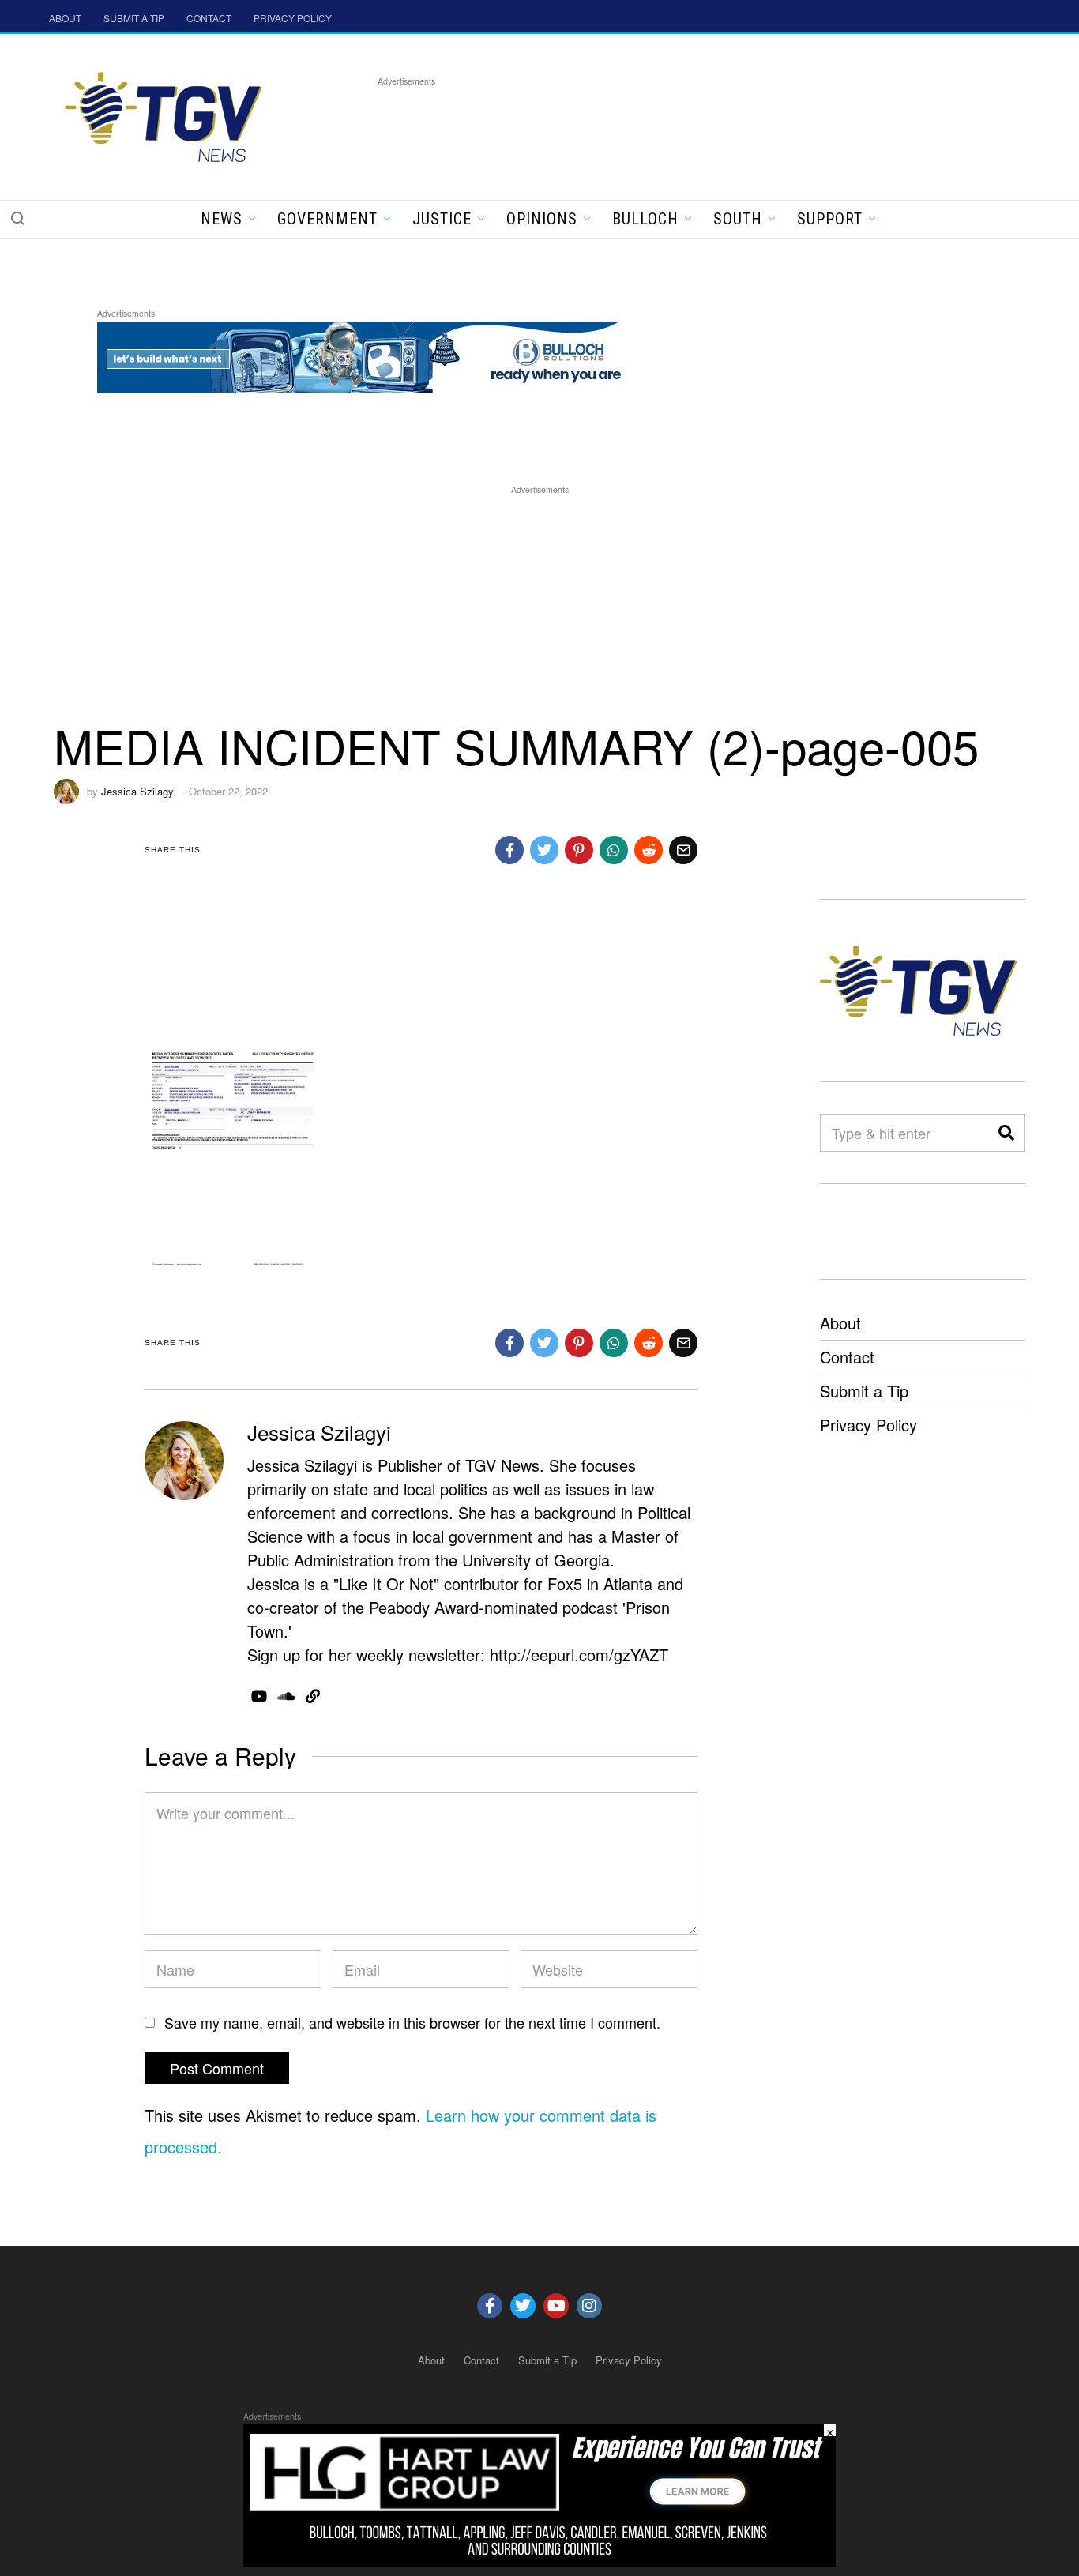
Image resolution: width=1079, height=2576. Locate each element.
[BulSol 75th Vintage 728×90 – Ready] (385, 354)
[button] (17, 218)
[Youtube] (556, 2306)
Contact (847, 1357)
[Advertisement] (665, 126)
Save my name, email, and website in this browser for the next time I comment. (412, 2022)
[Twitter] (523, 2306)
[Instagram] (589, 2306)
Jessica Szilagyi (139, 791)
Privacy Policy (868, 1425)
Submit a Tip (864, 1391)
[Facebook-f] (490, 2306)
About (840, 1323)
